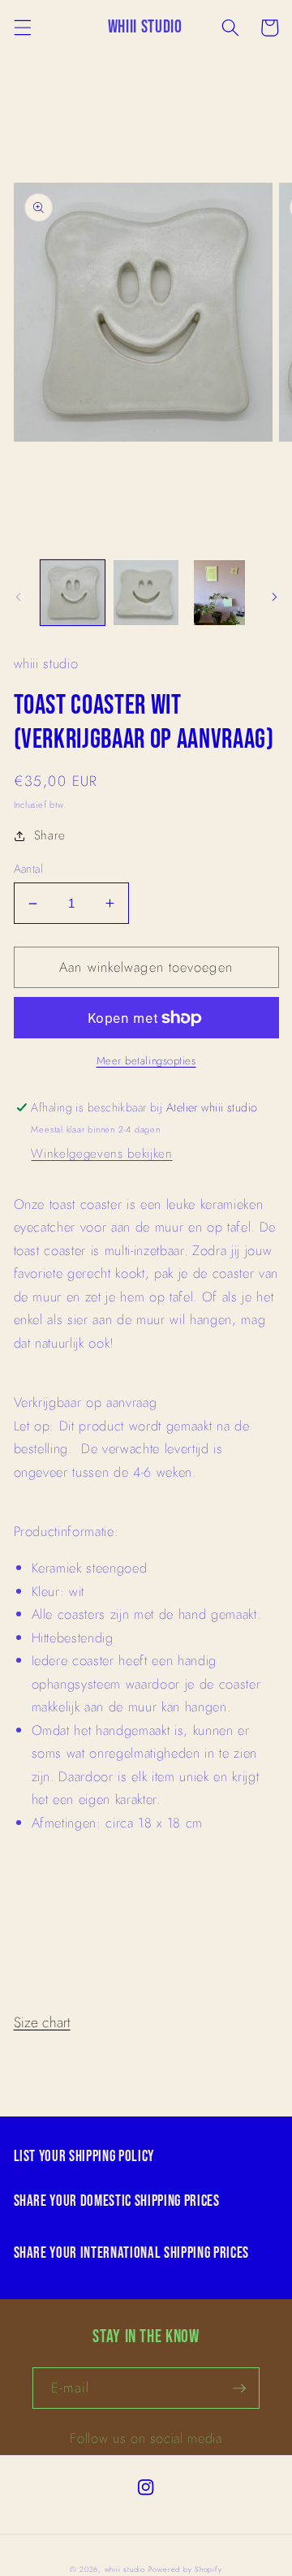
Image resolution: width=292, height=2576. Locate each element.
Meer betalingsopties (146, 1061)
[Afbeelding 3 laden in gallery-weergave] (220, 593)
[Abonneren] (239, 2388)
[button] (22, 28)
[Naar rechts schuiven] (274, 597)
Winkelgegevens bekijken (101, 1154)
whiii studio (125, 2569)
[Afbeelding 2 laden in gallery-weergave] (146, 593)
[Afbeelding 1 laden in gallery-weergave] (73, 593)
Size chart (42, 2022)
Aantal (29, 869)
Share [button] (50, 835)
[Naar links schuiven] (18, 597)
